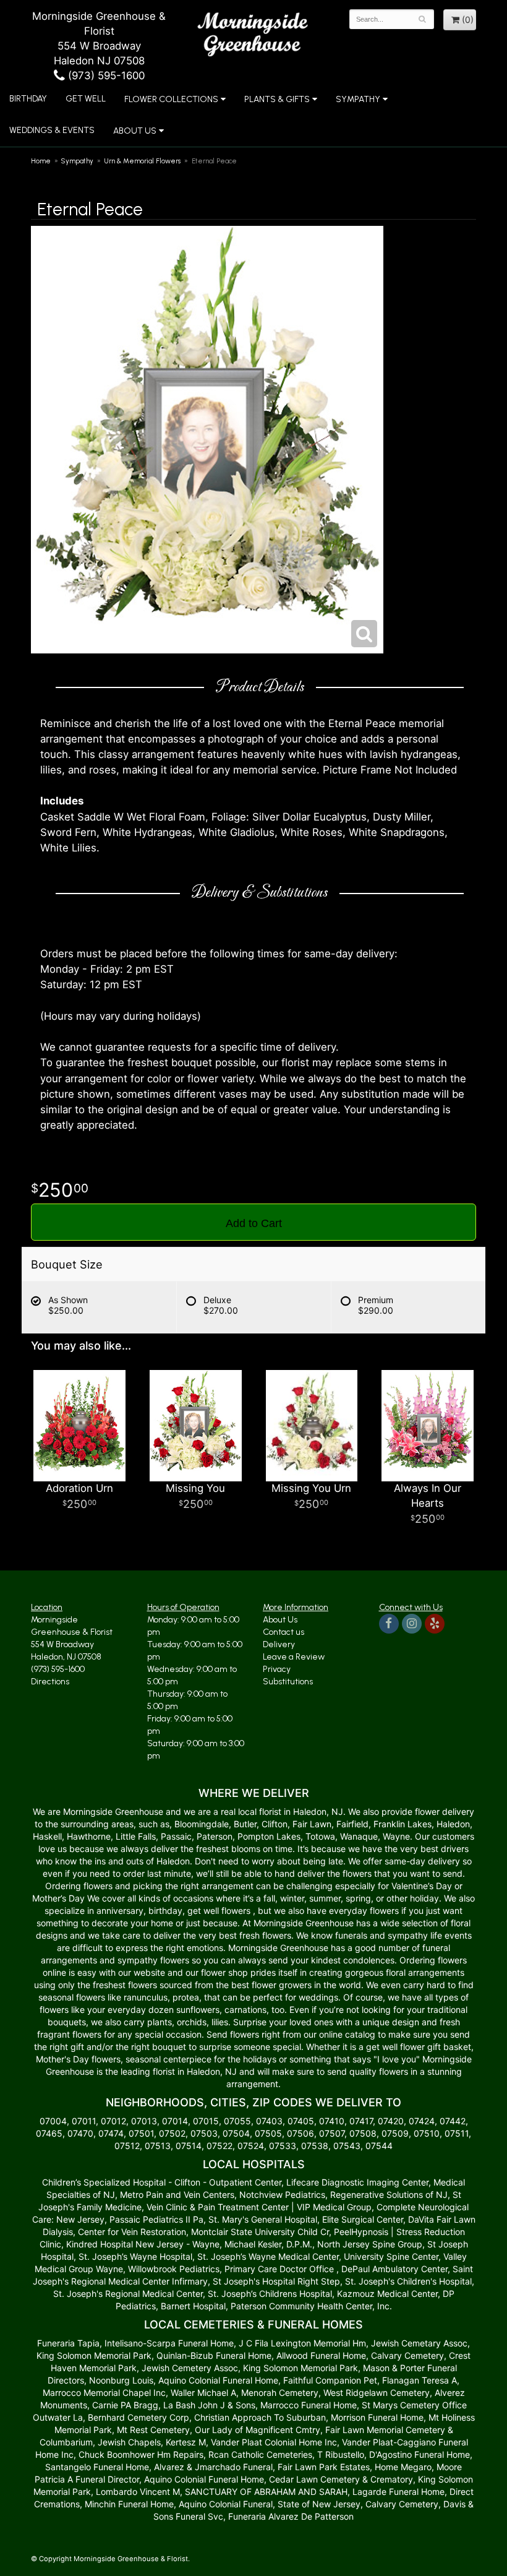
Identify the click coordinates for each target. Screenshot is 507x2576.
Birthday (28, 99)
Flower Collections (171, 99)
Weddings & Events (52, 130)
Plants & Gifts (277, 99)
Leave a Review (294, 1657)
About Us (280, 1620)
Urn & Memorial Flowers (142, 161)
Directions (50, 1682)
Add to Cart (254, 1223)
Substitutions (288, 1682)
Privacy (277, 1669)
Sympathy (358, 99)
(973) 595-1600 (105, 75)
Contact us (283, 1632)
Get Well (86, 99)
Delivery (279, 1644)
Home (41, 161)
